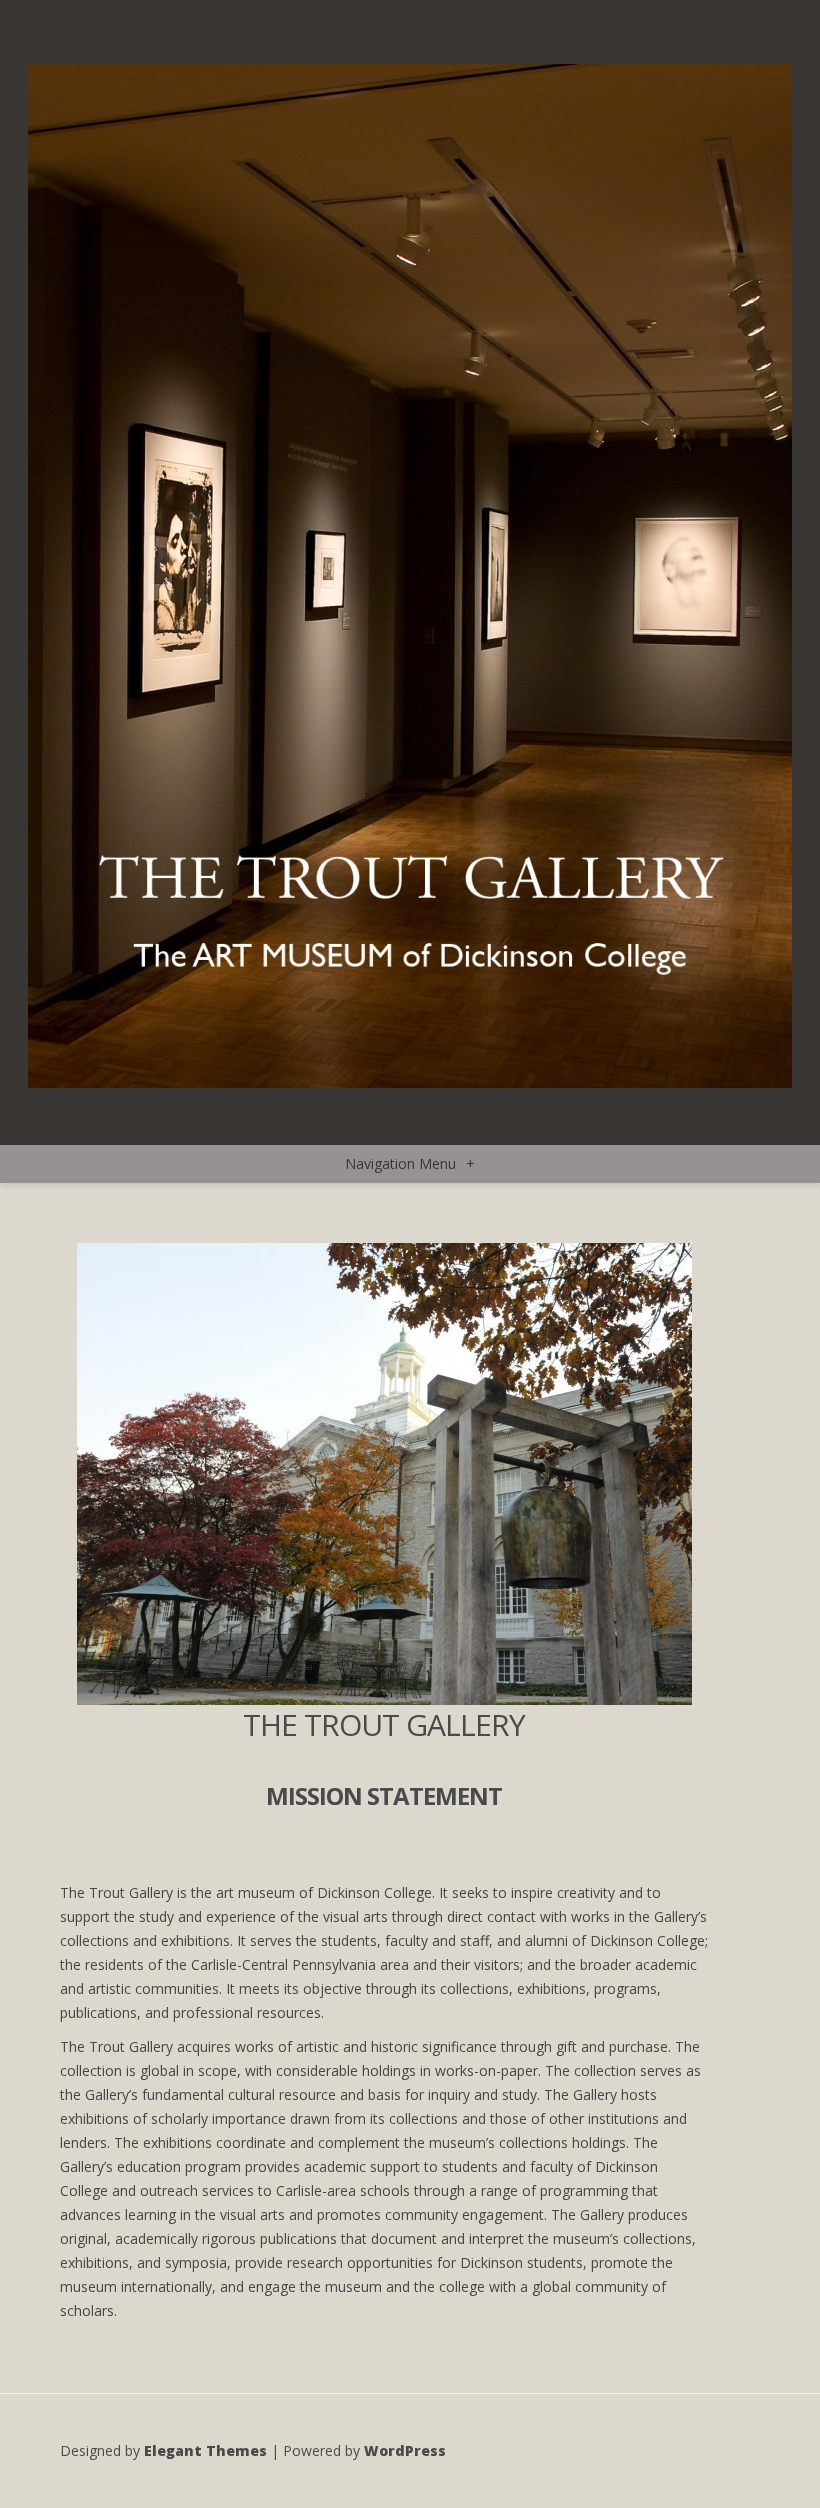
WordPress (405, 2450)
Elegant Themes (205, 2450)
